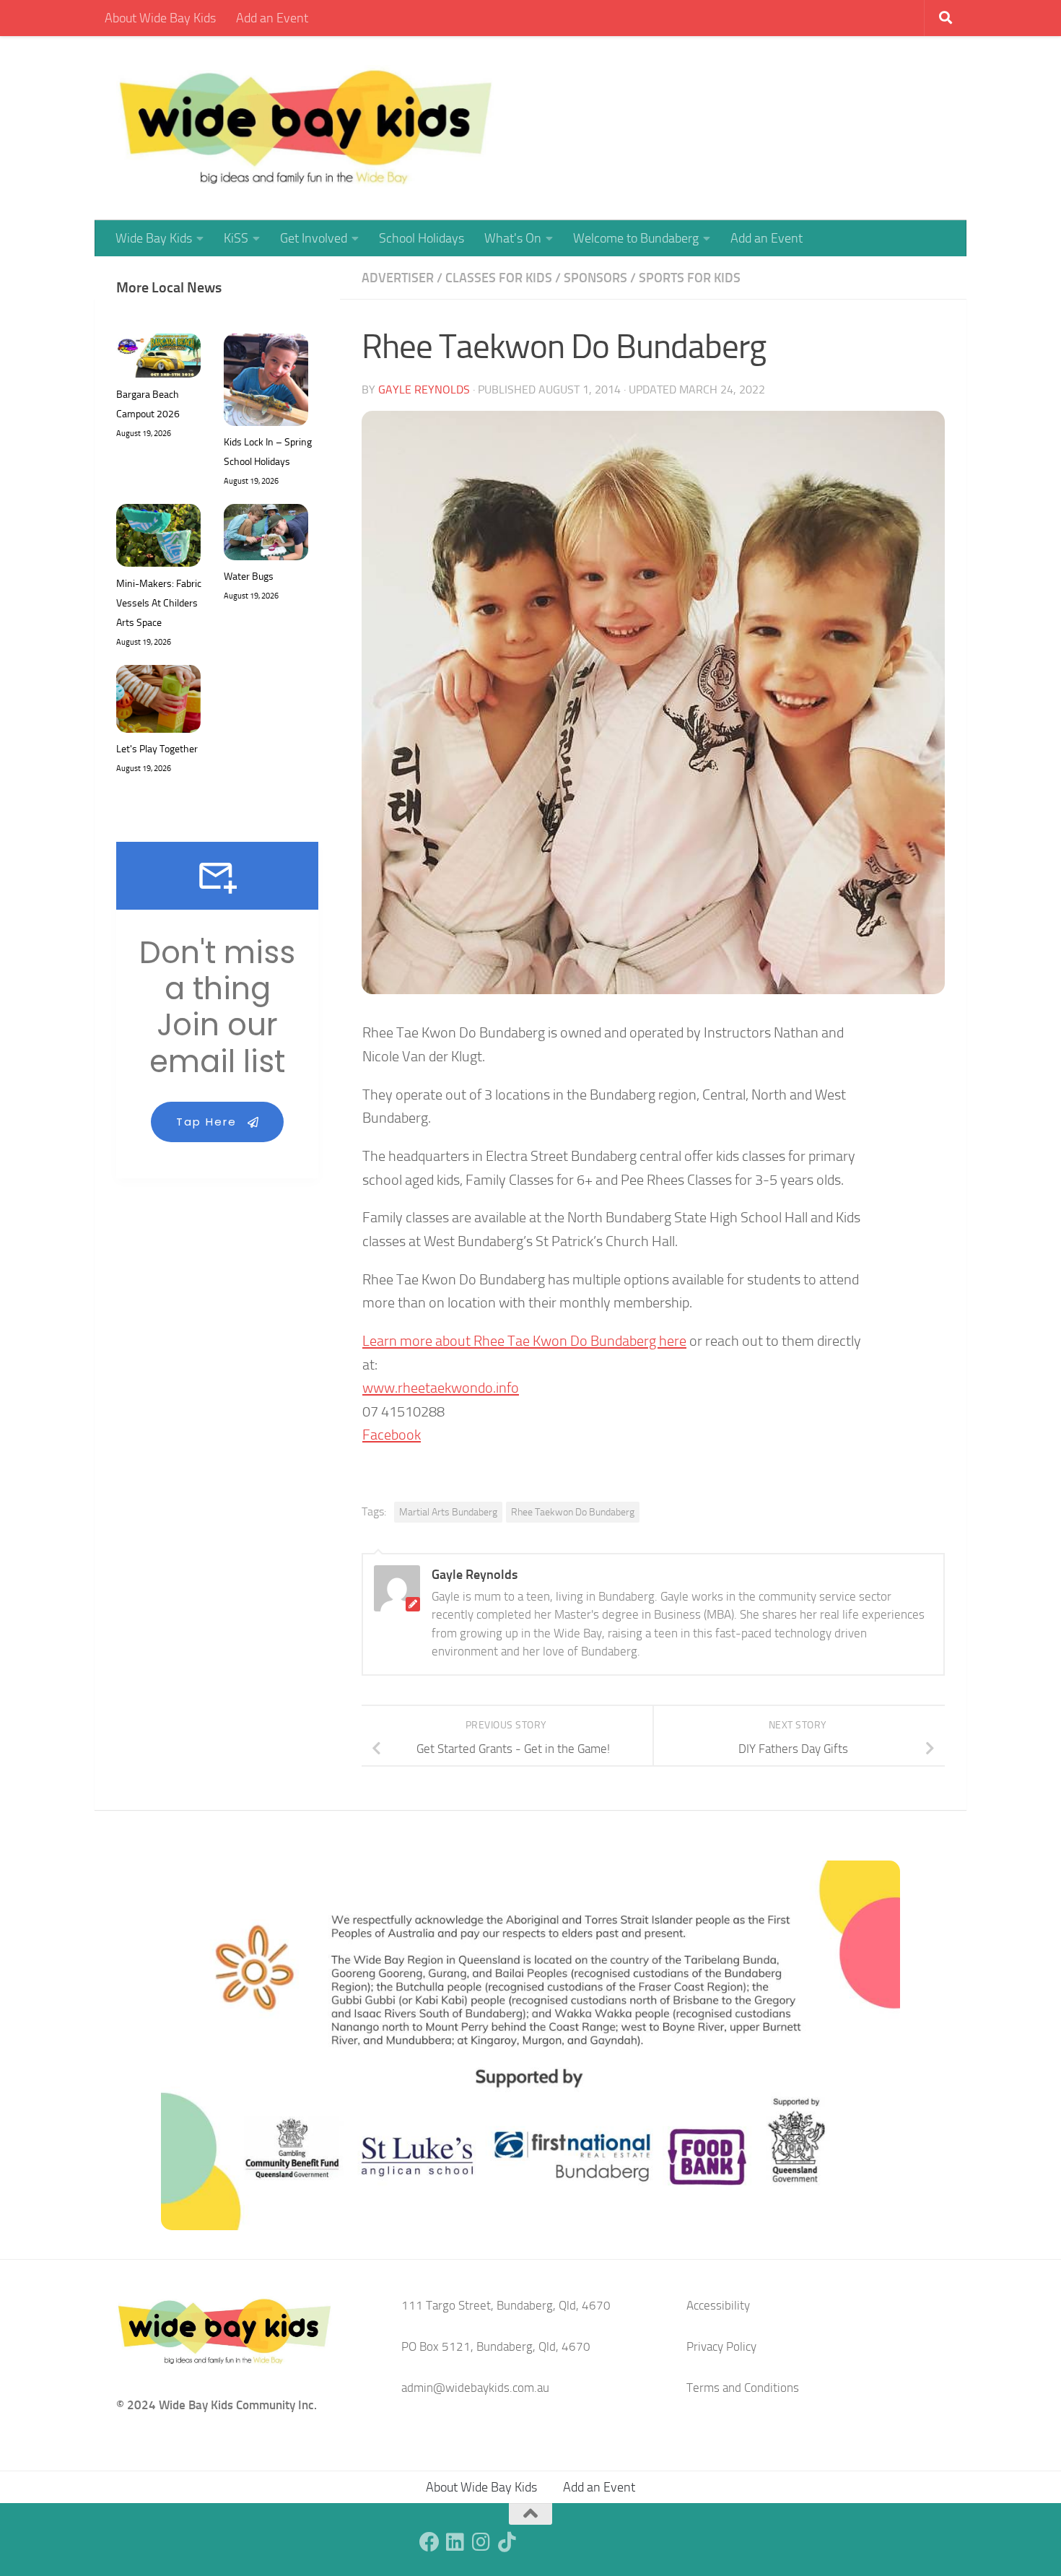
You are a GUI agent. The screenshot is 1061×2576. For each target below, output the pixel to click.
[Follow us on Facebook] (429, 2542)
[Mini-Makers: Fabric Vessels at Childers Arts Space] (158, 539)
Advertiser (398, 278)
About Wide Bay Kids (160, 18)
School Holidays (422, 238)
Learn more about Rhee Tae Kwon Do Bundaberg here (524, 1341)
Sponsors (595, 278)
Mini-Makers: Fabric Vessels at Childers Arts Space (159, 603)
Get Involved (314, 238)
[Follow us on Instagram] (481, 2542)
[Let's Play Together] (158, 702)
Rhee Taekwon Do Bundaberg (573, 1512)
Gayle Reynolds (424, 390)
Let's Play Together (157, 749)
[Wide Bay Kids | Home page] (306, 128)
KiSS (236, 238)
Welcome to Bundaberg (636, 238)
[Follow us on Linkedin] (455, 2542)
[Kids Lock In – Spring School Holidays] (266, 383)
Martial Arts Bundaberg (448, 1512)
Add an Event (272, 18)
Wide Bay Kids (154, 238)
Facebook (392, 1435)
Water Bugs (249, 576)
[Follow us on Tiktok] (507, 2542)
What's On (513, 238)
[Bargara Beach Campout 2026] (158, 359)
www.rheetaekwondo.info (441, 1388)
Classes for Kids (499, 278)
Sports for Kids (690, 278)
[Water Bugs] (266, 535)
